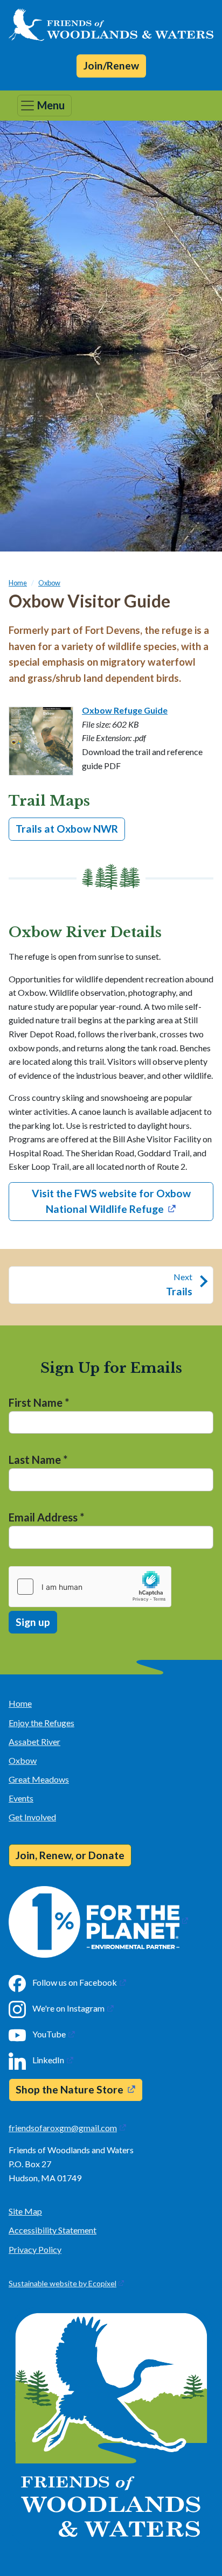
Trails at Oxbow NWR (67, 829)
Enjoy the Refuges (41, 1723)
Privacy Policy (35, 2249)
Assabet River (34, 1741)
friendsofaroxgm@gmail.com (63, 2128)
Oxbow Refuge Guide (125, 710)
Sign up (33, 1622)
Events (21, 1798)
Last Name (38, 1460)
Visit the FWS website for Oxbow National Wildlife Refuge (111, 1201)
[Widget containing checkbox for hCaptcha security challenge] (90, 1587)
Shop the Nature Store (70, 2089)
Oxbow (49, 583)
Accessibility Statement (53, 2230)
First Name (39, 1402)
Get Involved (32, 1817)
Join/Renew (111, 65)
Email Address (46, 1517)
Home (18, 583)
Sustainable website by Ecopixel (63, 2283)
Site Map (25, 2211)
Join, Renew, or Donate (70, 1855)
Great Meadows (39, 1779)
